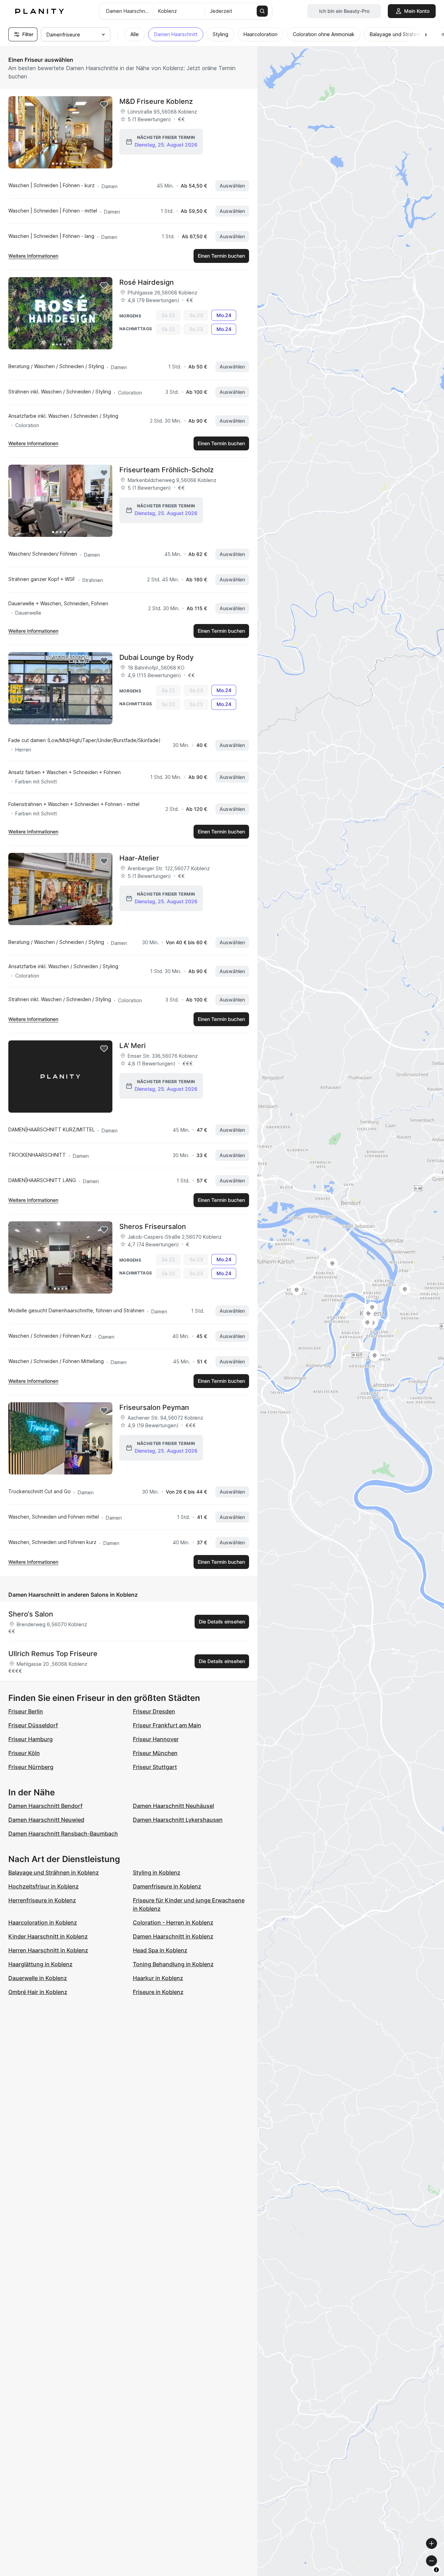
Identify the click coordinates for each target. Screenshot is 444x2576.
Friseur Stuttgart (155, 1767)
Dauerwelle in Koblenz (38, 1978)
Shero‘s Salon (31, 1614)
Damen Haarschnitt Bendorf (45, 1806)
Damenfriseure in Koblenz (167, 1886)
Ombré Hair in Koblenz (38, 1992)
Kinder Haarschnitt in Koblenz (48, 1936)
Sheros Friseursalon (153, 1227)
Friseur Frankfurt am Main (167, 1725)
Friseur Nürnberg (31, 1767)
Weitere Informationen (33, 256)
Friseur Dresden (154, 1711)
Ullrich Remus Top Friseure (53, 1654)
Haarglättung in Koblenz (40, 1964)
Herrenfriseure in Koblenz (42, 1900)
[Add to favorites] (104, 105)
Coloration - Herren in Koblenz (173, 1922)
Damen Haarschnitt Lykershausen (178, 1820)
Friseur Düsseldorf (33, 1725)
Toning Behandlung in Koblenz (173, 1964)
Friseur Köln (24, 1753)
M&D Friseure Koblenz (156, 101)
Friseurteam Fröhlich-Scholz (166, 470)
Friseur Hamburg (31, 1739)
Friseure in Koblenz (158, 1992)
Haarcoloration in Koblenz (43, 1922)
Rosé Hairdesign (147, 282)
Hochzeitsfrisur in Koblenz (44, 1886)
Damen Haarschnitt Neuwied (46, 1820)
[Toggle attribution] (436, 2570)
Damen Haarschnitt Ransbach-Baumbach (63, 1834)
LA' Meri (133, 1046)
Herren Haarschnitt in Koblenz (48, 1950)
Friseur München (155, 1753)
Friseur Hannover (156, 1739)
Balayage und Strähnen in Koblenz (54, 1872)
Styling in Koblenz (157, 1872)
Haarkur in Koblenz (158, 1978)
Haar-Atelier (139, 858)
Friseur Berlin (26, 1711)
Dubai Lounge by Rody (156, 657)
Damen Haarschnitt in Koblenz (173, 1936)
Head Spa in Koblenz (160, 1950)
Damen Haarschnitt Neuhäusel (173, 1806)
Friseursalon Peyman (154, 1407)
